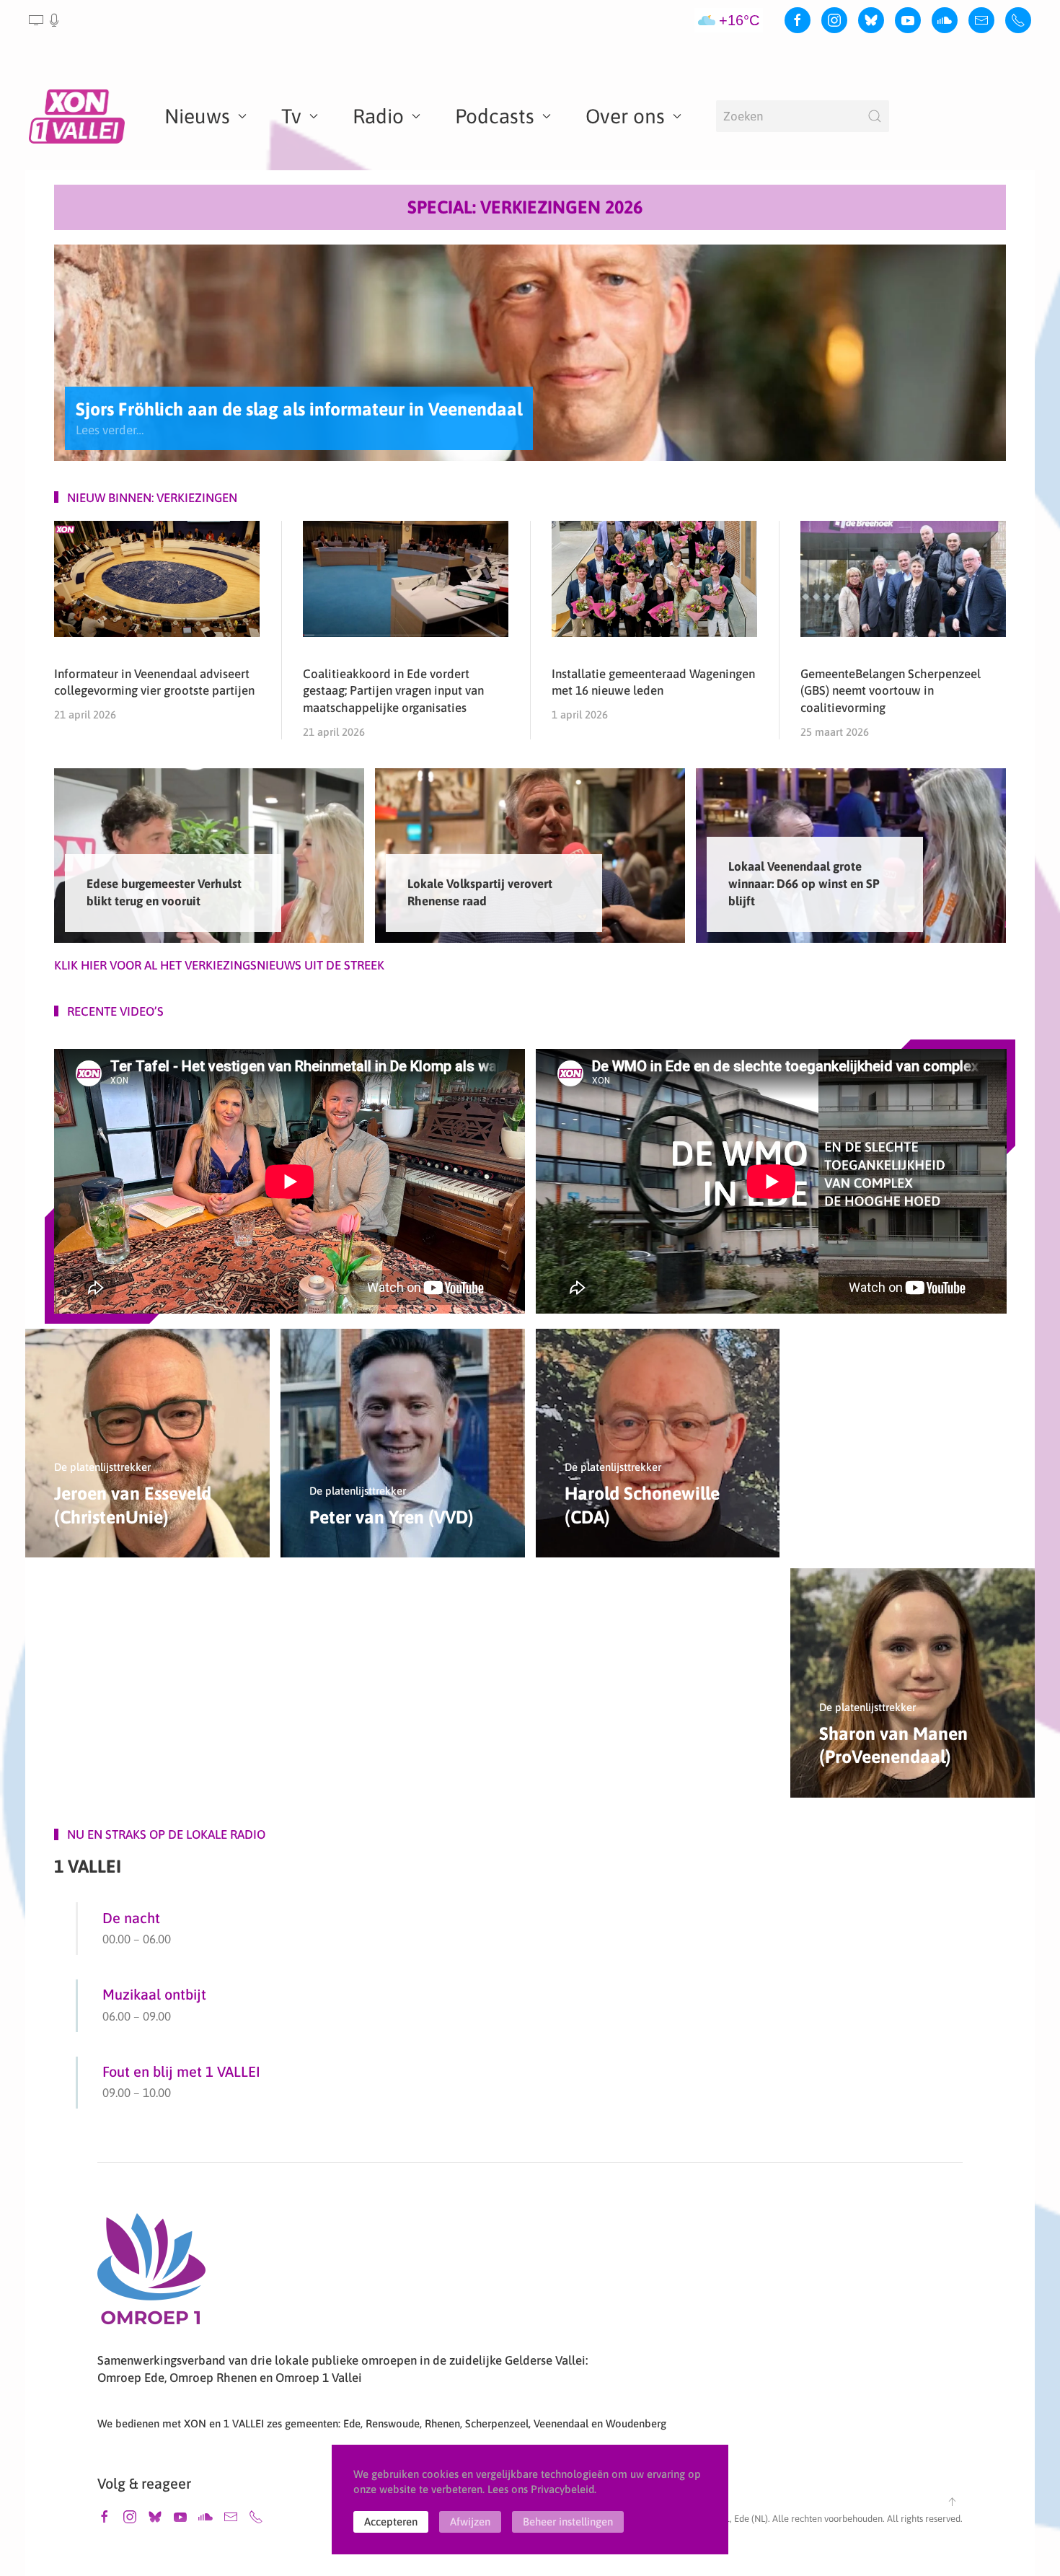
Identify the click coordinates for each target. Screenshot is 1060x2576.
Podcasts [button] (495, 116)
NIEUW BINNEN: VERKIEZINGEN (152, 498)
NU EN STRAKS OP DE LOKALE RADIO (166, 1834)
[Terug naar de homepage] (79, 116)
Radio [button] (378, 116)
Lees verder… (110, 429)
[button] (45, 20)
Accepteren (391, 2522)
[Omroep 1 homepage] (151, 2274)
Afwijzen (470, 2522)
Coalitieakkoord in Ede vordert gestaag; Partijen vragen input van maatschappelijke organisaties (393, 691)
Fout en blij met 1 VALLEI (181, 2071)
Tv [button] (291, 116)
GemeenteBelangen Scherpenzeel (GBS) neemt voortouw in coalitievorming (891, 691)
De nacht (131, 1918)
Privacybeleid (562, 2489)
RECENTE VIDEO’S (115, 1011)
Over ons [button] (625, 116)
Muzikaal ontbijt (154, 1994)
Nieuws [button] (197, 116)
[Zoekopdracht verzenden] (875, 116)
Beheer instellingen (568, 2522)
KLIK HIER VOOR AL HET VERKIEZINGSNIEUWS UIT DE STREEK (219, 965)
